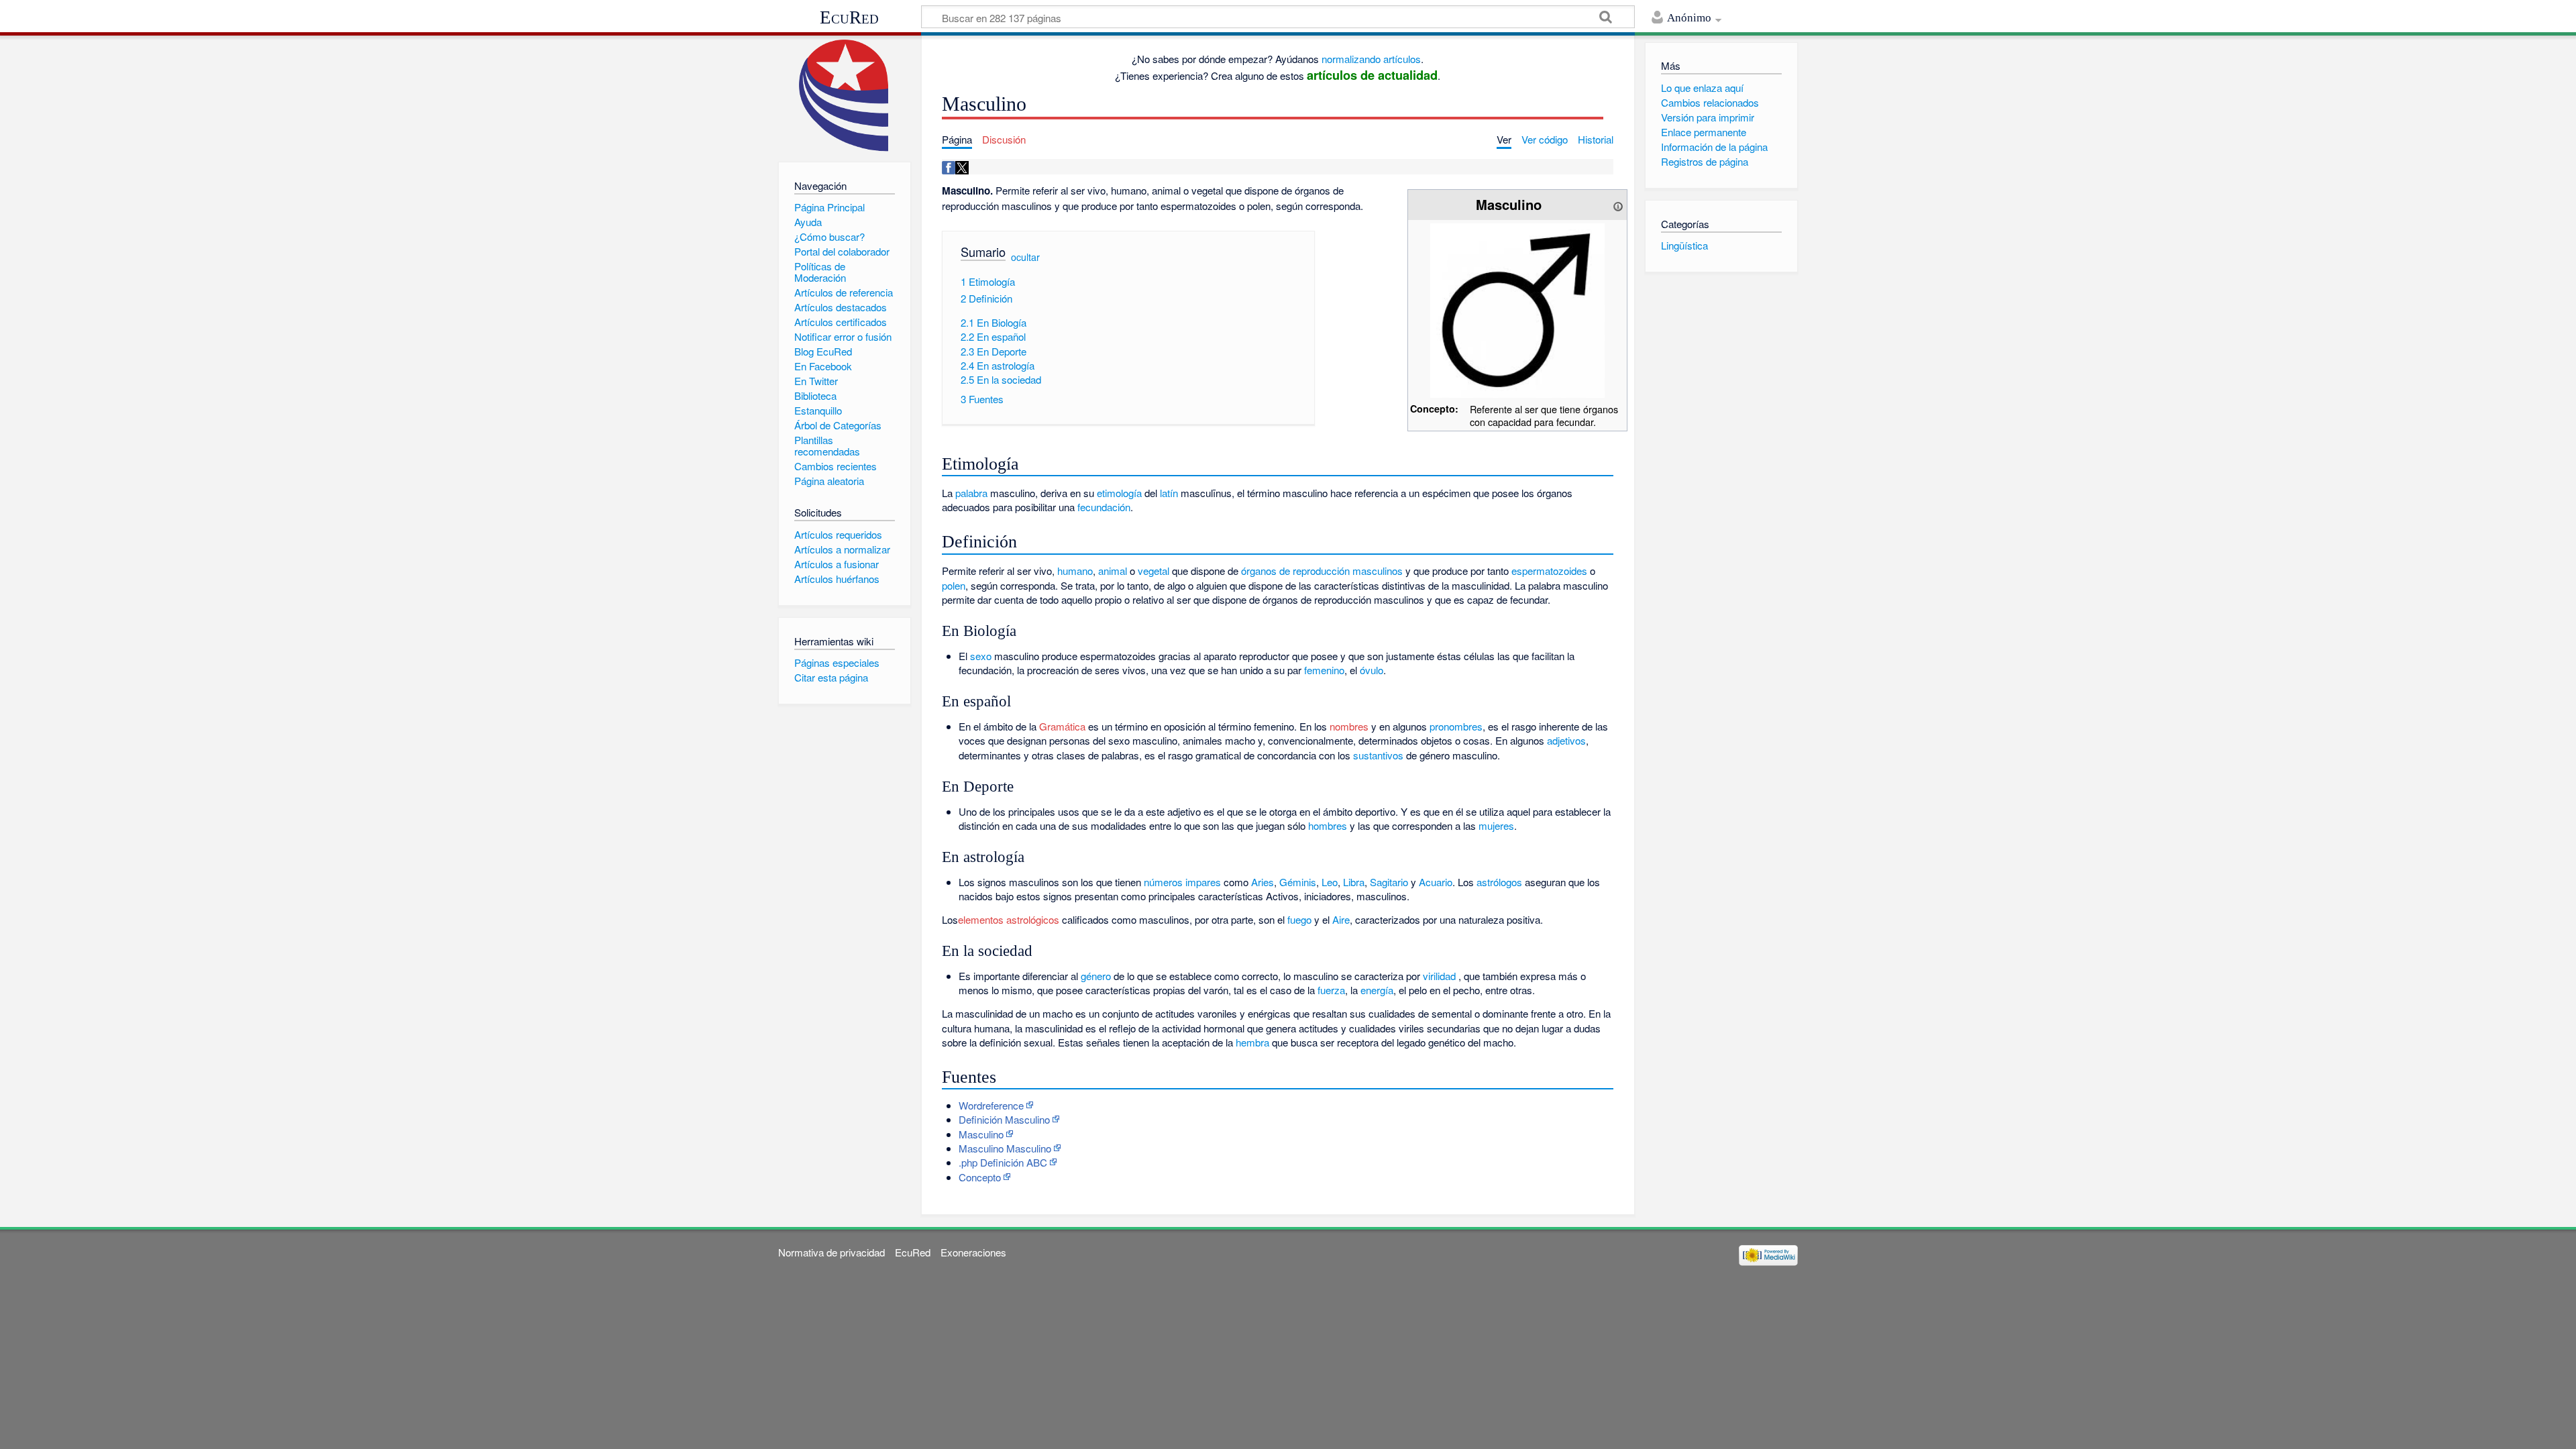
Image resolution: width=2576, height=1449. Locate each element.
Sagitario (1389, 882)
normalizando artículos (1371, 59)
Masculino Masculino (1005, 1148)
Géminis (1298, 882)
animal (1113, 571)
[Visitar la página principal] (844, 96)
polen (954, 585)
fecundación (1104, 507)
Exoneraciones (973, 1252)
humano (1075, 571)
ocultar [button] (1025, 257)
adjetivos (1566, 740)
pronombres (1456, 726)
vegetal (1153, 571)
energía (1377, 990)
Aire (1341, 919)
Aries (1263, 882)
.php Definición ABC (1003, 1162)
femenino (1324, 670)
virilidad (1439, 976)
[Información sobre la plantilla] (1618, 204)
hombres (1328, 825)
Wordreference (991, 1105)
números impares (1182, 882)
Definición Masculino (1004, 1119)
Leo (1330, 882)
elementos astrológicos (1009, 919)
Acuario (1436, 882)
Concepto (980, 1177)
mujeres (1496, 825)
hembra (1252, 1042)
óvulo (1372, 670)
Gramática (1062, 726)
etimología (1119, 493)
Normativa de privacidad (831, 1252)
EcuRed (849, 17)
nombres (1349, 726)
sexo (981, 656)
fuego (1299, 919)
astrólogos (1499, 882)
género (1096, 976)
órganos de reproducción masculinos (1322, 571)
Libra (1354, 882)
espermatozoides (1549, 571)
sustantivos (1378, 755)
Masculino (981, 1134)
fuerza (1331, 990)
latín (1169, 493)
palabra (971, 493)
